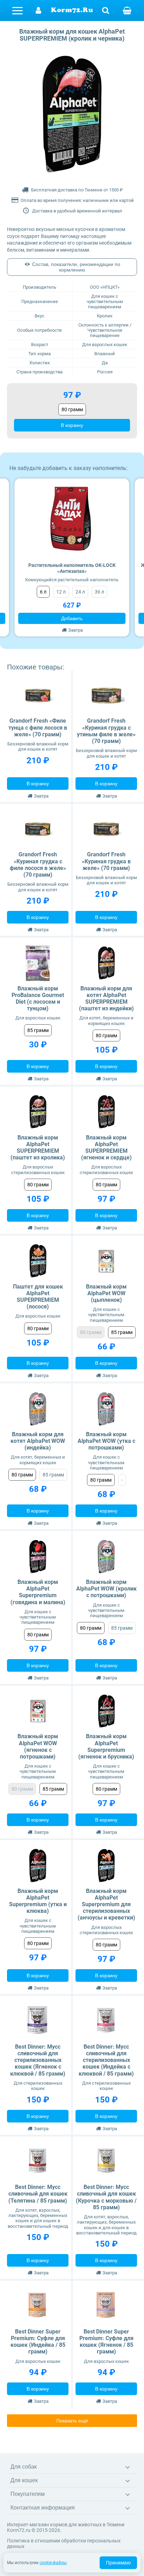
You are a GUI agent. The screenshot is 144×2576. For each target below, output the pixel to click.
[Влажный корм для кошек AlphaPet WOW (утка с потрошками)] (106, 1409)
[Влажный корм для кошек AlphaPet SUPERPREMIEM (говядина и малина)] (38, 1557)
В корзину (72, 425)
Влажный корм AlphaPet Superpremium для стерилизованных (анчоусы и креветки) (106, 1904)
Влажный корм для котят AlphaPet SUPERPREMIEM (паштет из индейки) (106, 999)
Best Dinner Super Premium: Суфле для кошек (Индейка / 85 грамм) (38, 2342)
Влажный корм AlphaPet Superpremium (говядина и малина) (38, 1592)
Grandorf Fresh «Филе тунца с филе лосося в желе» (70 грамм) (38, 727)
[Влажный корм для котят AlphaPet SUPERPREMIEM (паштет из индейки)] (106, 963)
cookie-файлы (53, 2563)
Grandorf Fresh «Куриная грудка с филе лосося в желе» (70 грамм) (38, 865)
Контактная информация (43, 2508)
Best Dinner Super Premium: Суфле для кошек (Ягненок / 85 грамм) (106, 2342)
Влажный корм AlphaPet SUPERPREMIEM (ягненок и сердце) (106, 1148)
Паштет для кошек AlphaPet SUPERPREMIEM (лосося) (38, 1297)
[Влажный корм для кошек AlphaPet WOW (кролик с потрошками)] (106, 1557)
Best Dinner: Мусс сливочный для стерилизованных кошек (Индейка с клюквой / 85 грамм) (106, 2060)
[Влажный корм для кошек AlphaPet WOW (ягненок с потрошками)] (38, 1711)
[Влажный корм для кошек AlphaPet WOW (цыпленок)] (106, 1261)
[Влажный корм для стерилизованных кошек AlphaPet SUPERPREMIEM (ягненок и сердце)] (106, 1112)
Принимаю (118, 2563)
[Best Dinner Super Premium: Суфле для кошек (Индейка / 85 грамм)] (38, 2306)
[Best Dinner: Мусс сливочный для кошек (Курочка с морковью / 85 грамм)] (106, 2162)
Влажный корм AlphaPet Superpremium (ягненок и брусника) (106, 1746)
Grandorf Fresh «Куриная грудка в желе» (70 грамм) (106, 861)
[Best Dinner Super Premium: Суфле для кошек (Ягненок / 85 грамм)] (106, 2306)
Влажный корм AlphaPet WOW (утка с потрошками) (106, 1441)
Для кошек (24, 2480)
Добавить (72, 618)
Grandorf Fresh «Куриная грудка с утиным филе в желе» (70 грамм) (106, 731)
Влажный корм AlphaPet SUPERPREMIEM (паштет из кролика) (38, 1148)
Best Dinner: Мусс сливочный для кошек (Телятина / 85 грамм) (38, 2194)
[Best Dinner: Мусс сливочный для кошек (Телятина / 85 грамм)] (38, 2162)
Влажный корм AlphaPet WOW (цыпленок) (106, 1293)
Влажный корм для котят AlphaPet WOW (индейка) (38, 1441)
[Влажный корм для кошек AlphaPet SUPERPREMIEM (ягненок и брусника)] (106, 1711)
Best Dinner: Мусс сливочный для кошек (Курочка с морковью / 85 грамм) (106, 2197)
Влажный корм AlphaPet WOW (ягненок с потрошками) (38, 1746)
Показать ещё (72, 2421)
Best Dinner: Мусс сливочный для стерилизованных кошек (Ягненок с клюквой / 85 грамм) (38, 2060)
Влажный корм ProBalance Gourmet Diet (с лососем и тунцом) (38, 999)
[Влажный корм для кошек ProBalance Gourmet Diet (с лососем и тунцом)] (38, 963)
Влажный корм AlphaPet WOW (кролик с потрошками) (106, 1589)
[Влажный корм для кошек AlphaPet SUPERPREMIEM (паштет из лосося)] (38, 1261)
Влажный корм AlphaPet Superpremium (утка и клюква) (38, 1901)
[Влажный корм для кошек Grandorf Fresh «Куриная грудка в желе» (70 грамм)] (106, 829)
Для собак (24, 2467)
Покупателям (28, 2494)
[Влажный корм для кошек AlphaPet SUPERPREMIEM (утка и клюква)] (38, 1866)
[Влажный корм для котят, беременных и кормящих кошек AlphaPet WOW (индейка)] (38, 1409)
